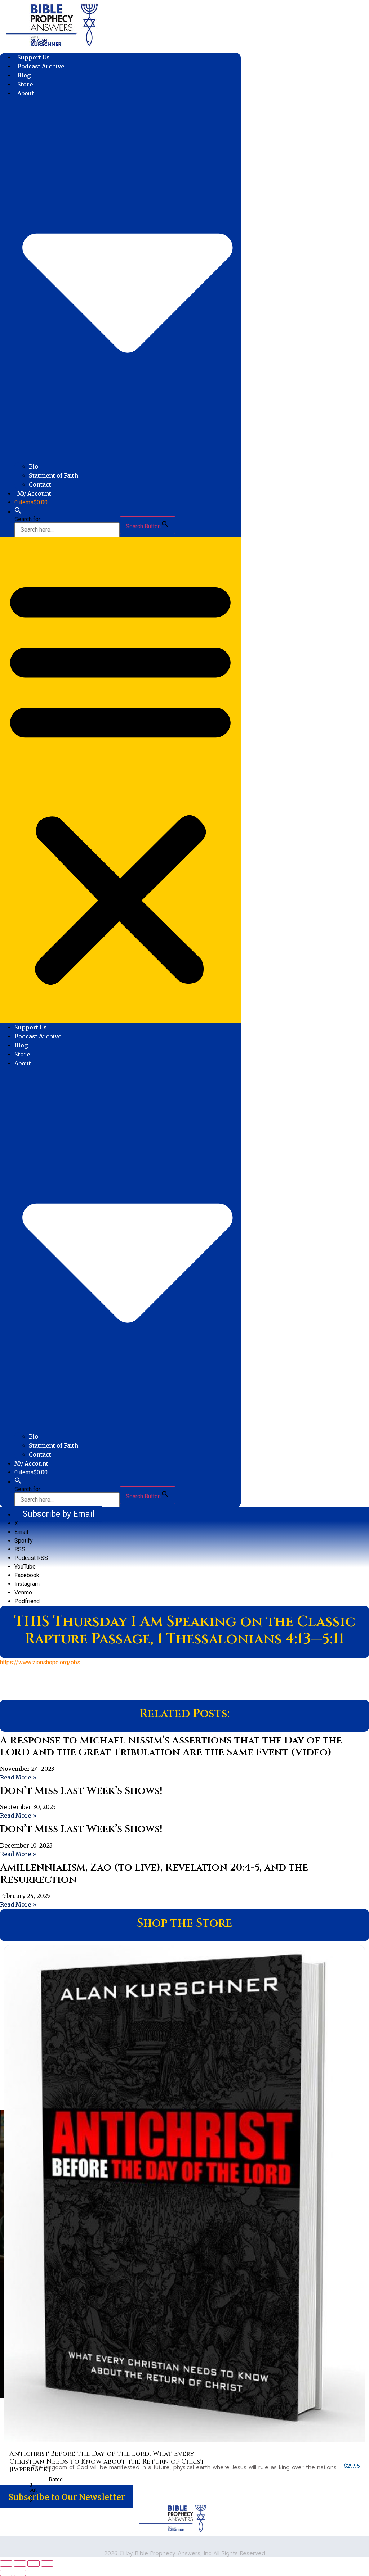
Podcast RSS (31, 1558)
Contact (40, 484)
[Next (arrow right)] (20, 2573)
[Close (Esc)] (47, 2563)
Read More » (18, 1777)
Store (25, 84)
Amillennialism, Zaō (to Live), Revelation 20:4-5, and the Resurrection (154, 1874)
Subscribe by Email (58, 1514)
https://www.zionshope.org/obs (40, 1662)
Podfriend (27, 1601)
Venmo (23, 1592)
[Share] (34, 2563)
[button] (18, 512)
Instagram (27, 1584)
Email (21, 1532)
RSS (20, 1549)
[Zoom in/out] (6, 2563)
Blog (24, 75)
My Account (34, 493)
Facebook (27, 1575)
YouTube (25, 1567)
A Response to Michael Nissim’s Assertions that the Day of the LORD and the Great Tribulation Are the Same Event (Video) (171, 1747)
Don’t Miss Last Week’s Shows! (81, 1791)
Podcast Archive (41, 66)
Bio (34, 466)
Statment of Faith (54, 475)
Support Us (34, 57)
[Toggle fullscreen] (20, 2563)
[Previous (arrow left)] (6, 2573)
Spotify (24, 1541)
